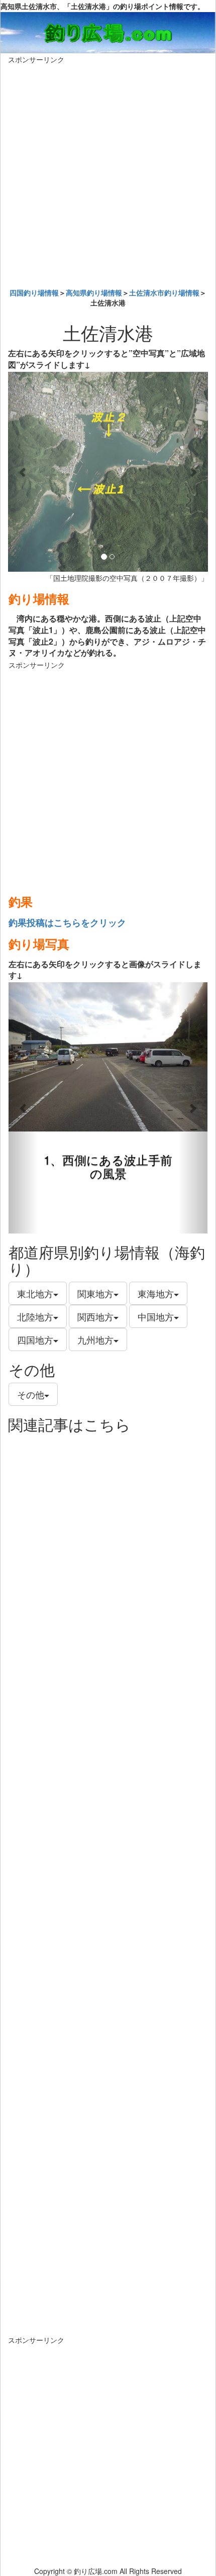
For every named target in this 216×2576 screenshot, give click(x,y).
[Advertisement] (108, 173)
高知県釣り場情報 (94, 292)
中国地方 (156, 1316)
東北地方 (35, 1293)
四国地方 (35, 1339)
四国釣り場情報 (34, 292)
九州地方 (95, 1339)
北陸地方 (35, 1316)
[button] (23, 472)
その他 (31, 1394)
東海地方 (156, 1293)
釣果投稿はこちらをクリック (67, 922)
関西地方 (95, 1316)
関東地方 (95, 1293)
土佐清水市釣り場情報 (164, 292)
